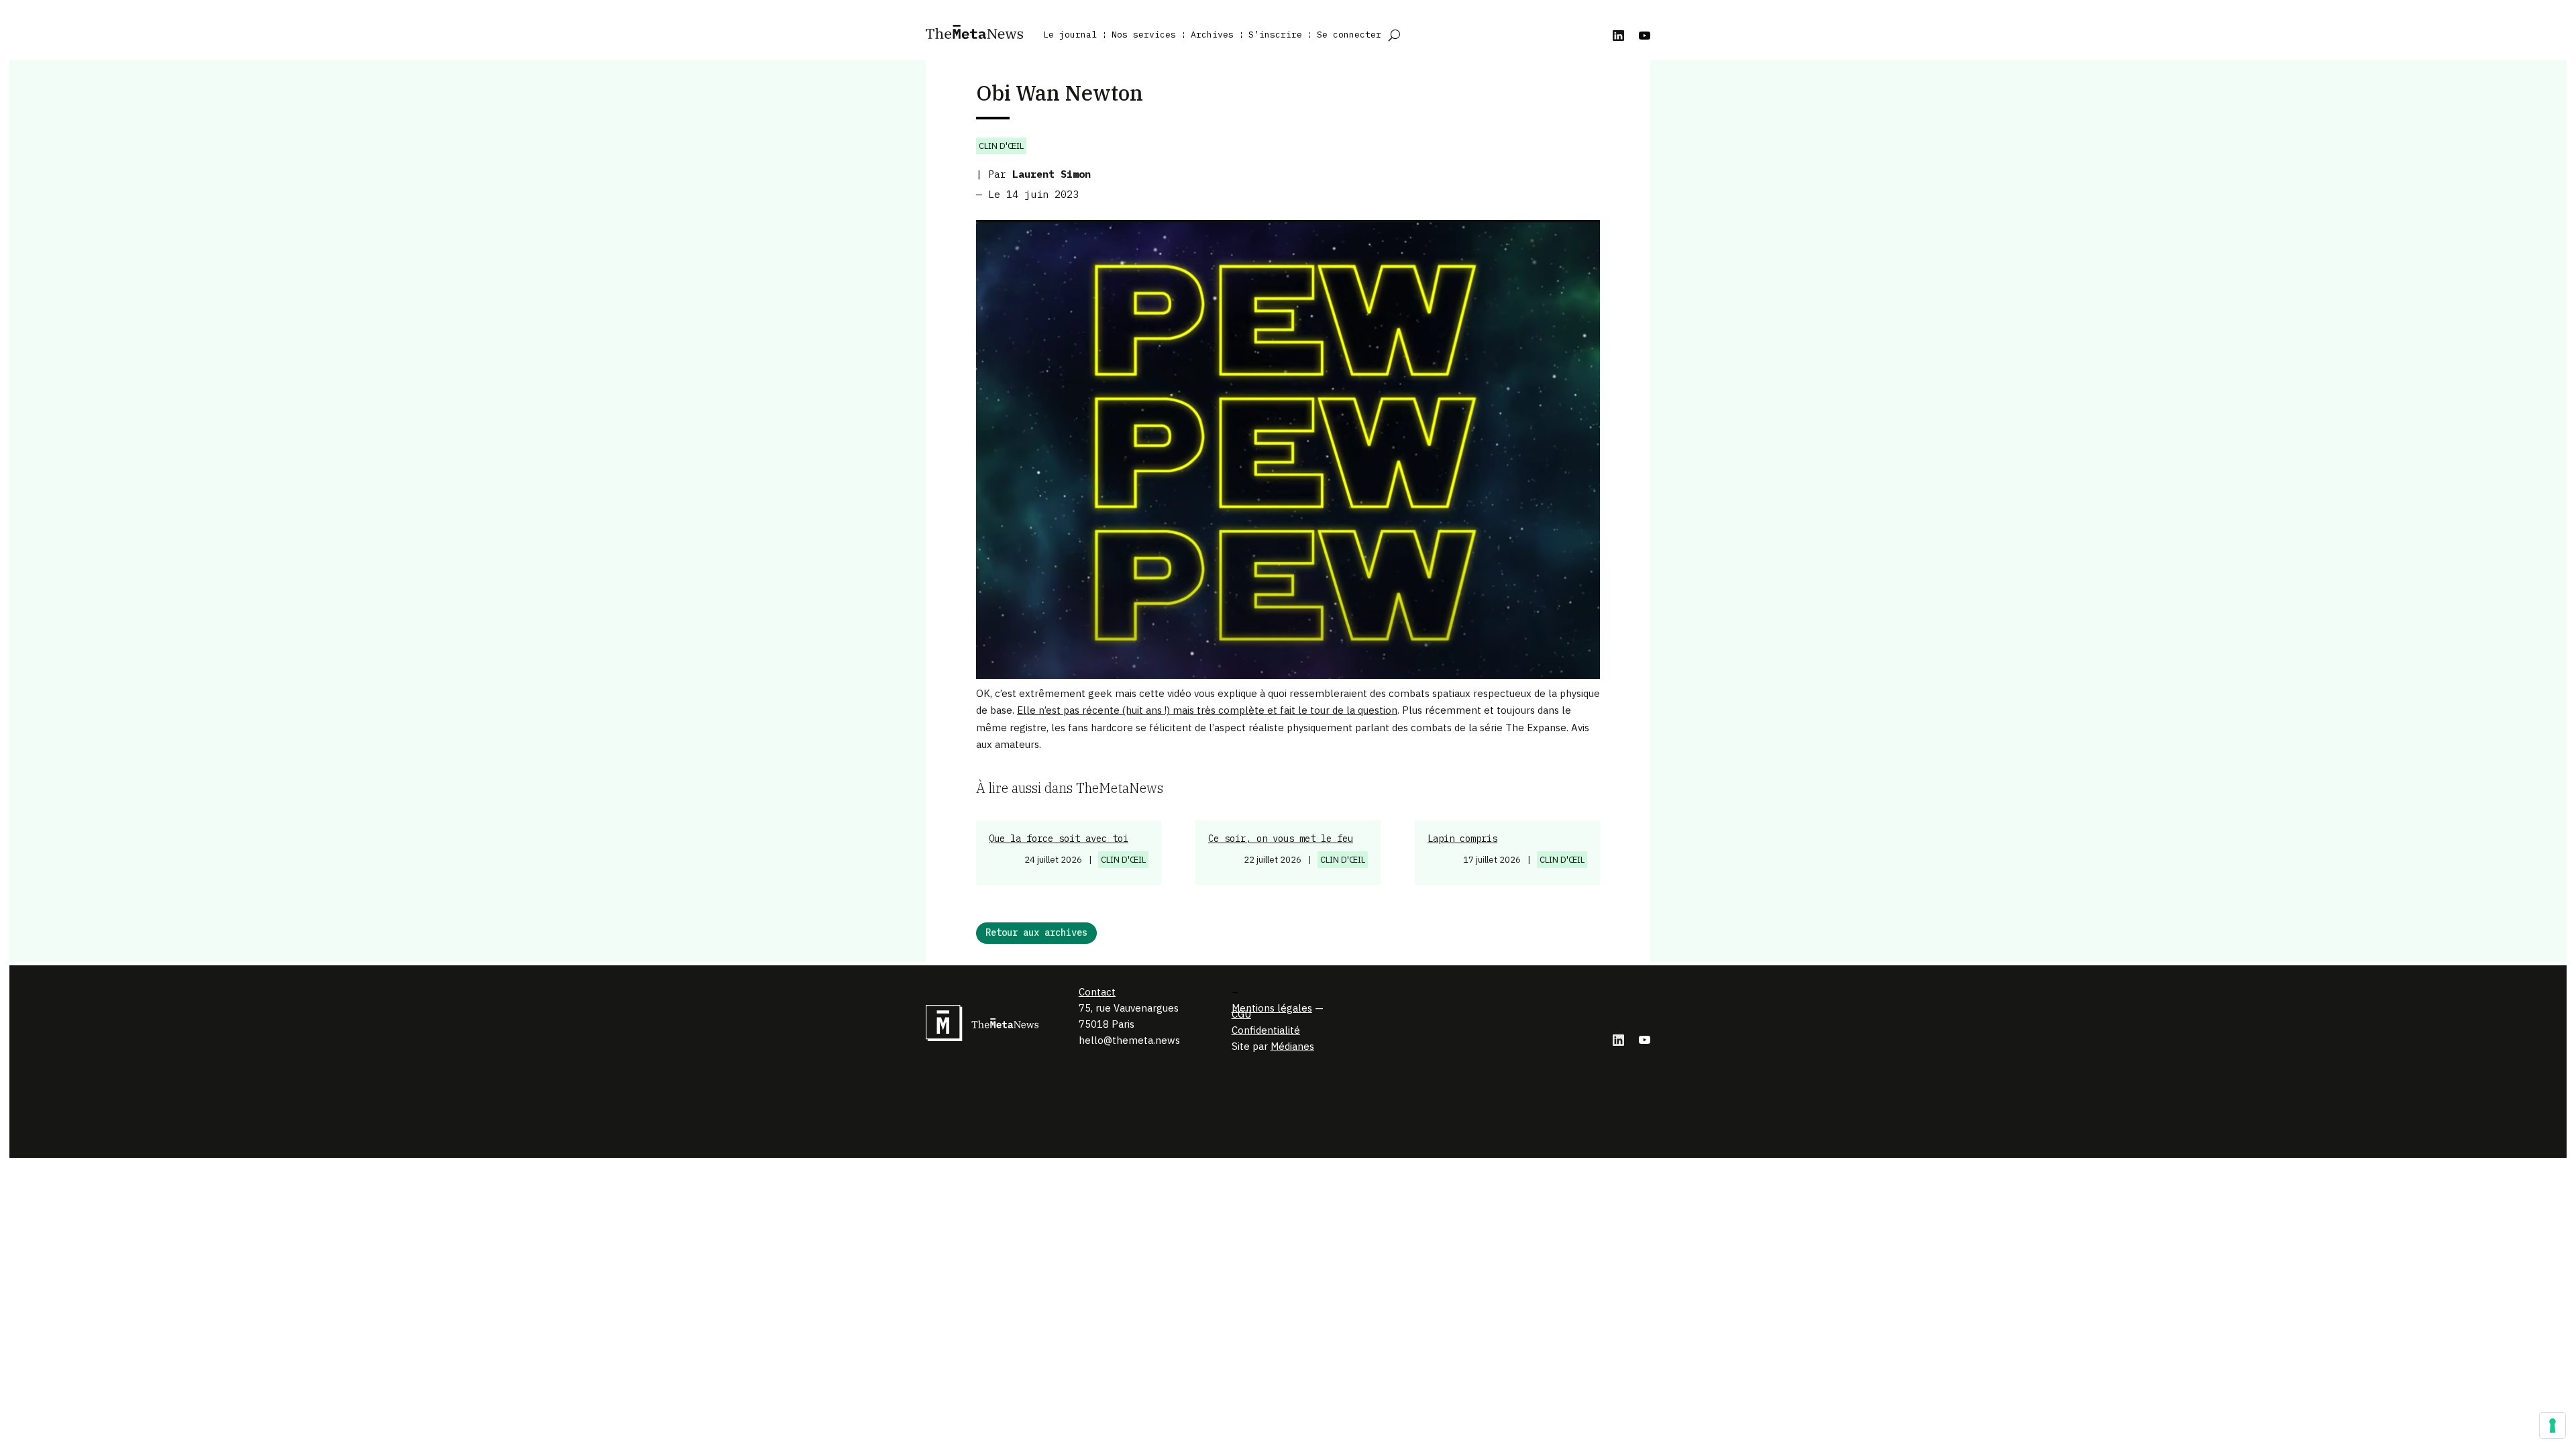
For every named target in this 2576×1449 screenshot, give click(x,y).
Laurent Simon (1052, 174)
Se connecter (1349, 35)
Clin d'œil (1001, 146)
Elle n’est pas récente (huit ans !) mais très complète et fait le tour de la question (1207, 710)
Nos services (1144, 35)
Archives (1212, 35)
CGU (1241, 1014)
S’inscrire (1275, 35)
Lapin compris (1462, 839)
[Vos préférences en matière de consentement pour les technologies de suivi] (2553, 1426)
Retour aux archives (1036, 932)
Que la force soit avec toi (1059, 839)
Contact (1097, 992)
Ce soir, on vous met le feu (1281, 839)
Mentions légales (1272, 1008)
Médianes (1292, 1046)
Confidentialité (1266, 1030)
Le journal (1070, 35)
